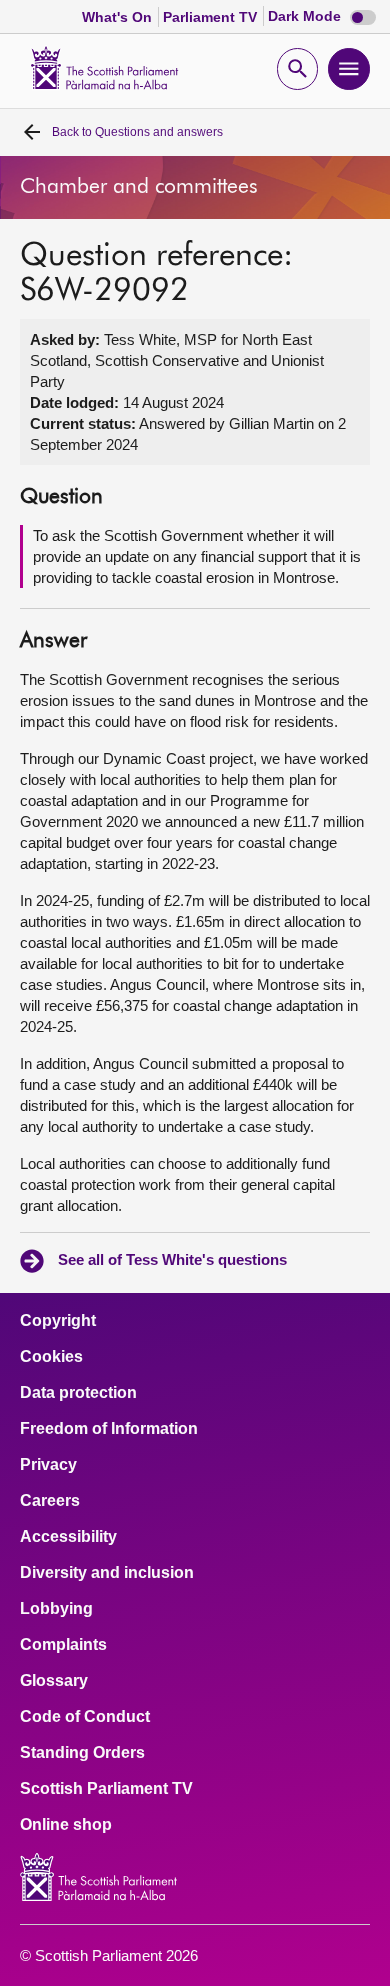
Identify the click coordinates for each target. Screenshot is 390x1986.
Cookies (51, 1357)
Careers (50, 1501)
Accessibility (68, 1537)
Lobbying (56, 1609)
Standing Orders (82, 1753)
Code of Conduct (85, 1717)
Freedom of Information (109, 1429)
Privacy (48, 1465)
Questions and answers (137, 132)
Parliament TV (212, 17)
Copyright (58, 1321)
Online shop (66, 1825)
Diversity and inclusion (107, 1573)
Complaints (63, 1645)
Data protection (78, 1393)
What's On (119, 17)
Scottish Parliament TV (106, 1789)
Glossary (54, 1681)
